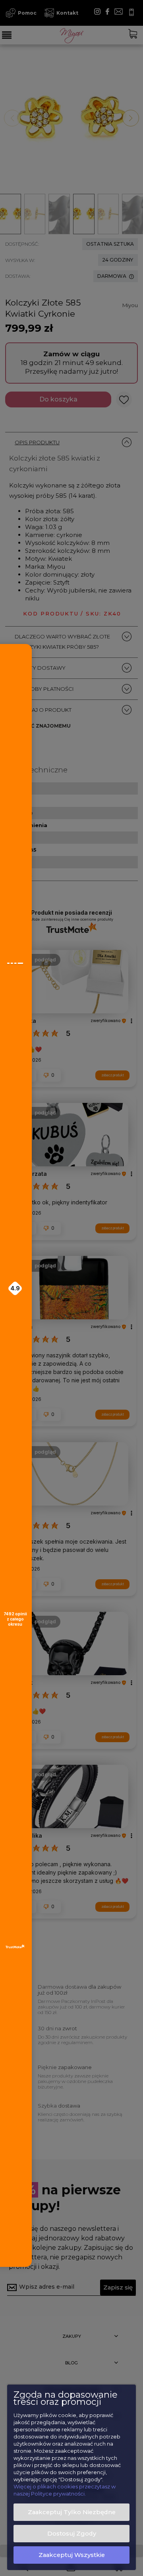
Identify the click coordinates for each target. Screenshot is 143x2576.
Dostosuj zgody (72, 2534)
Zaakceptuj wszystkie (72, 2555)
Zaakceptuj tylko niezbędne (72, 2512)
